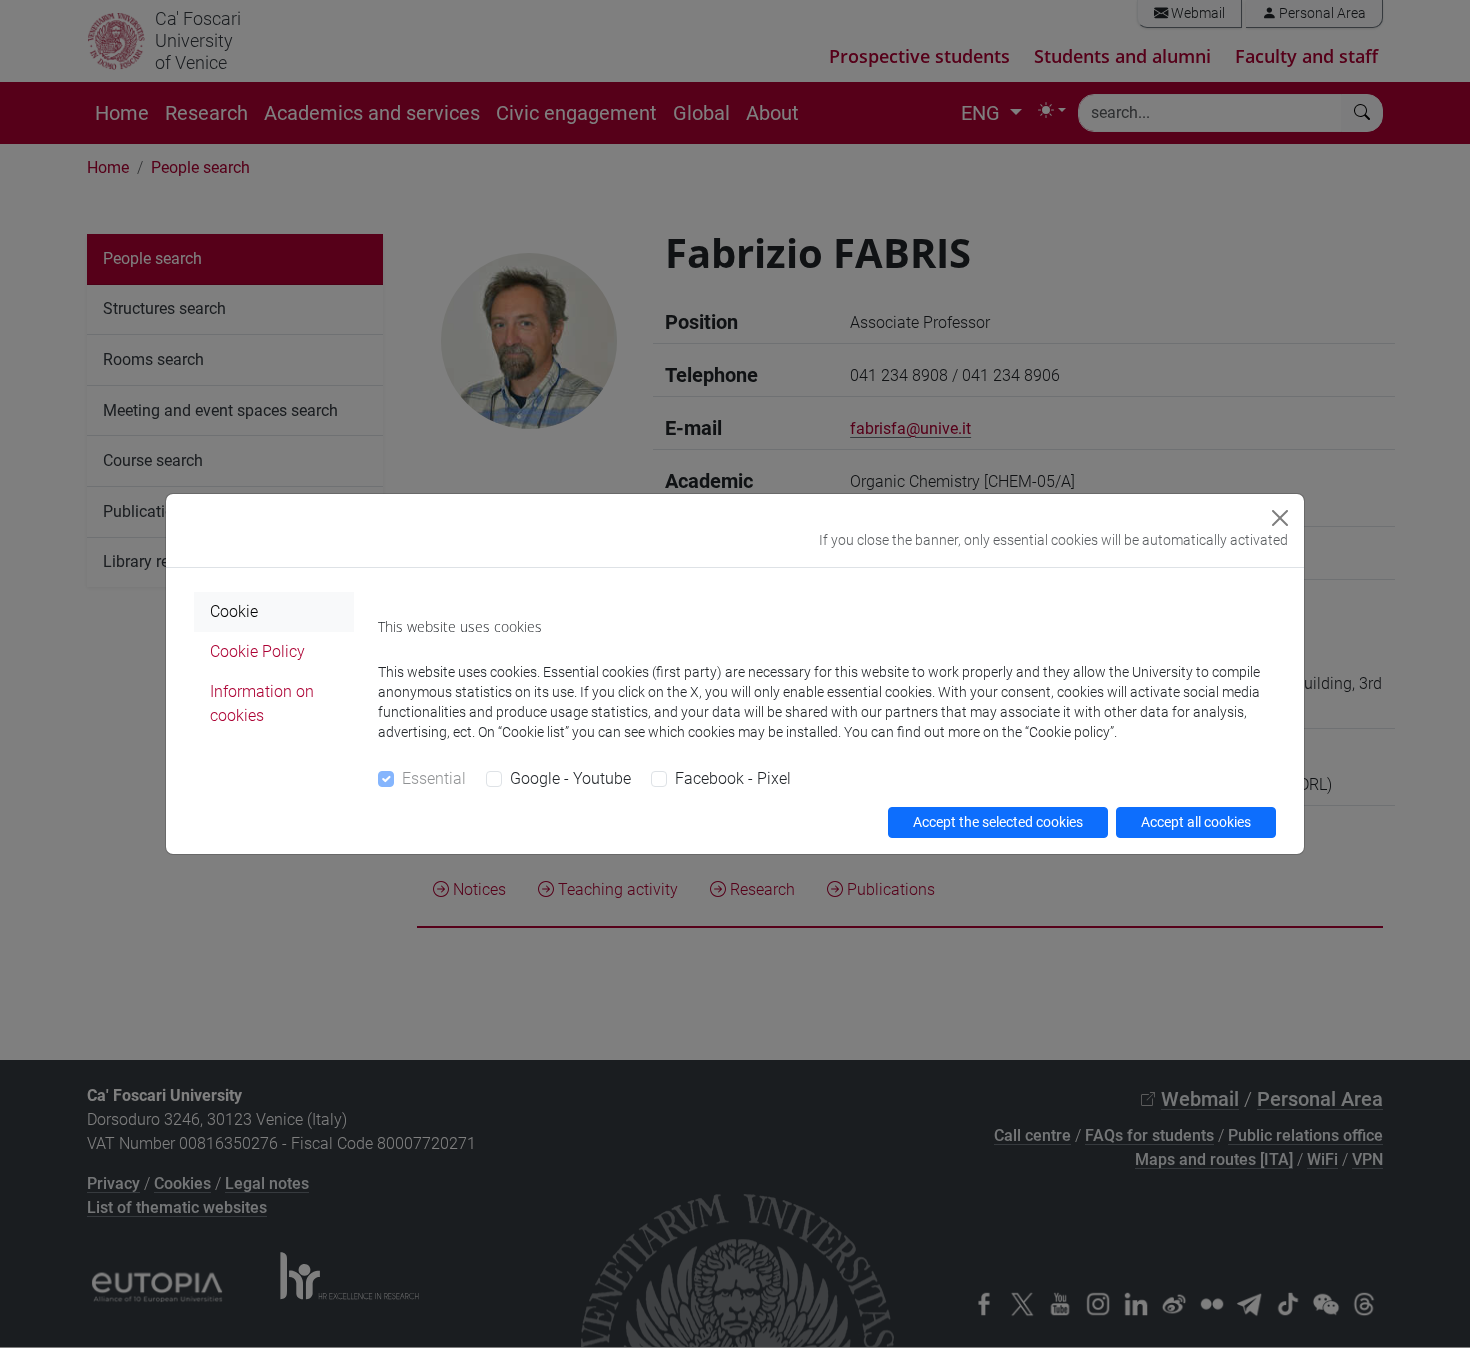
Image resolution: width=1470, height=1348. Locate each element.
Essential (434, 778)
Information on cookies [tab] (262, 703)
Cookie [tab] (234, 611)
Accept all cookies (1196, 822)
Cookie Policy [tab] (257, 651)
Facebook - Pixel (733, 778)
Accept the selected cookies (998, 822)
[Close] (1280, 518)
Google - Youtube (570, 778)
